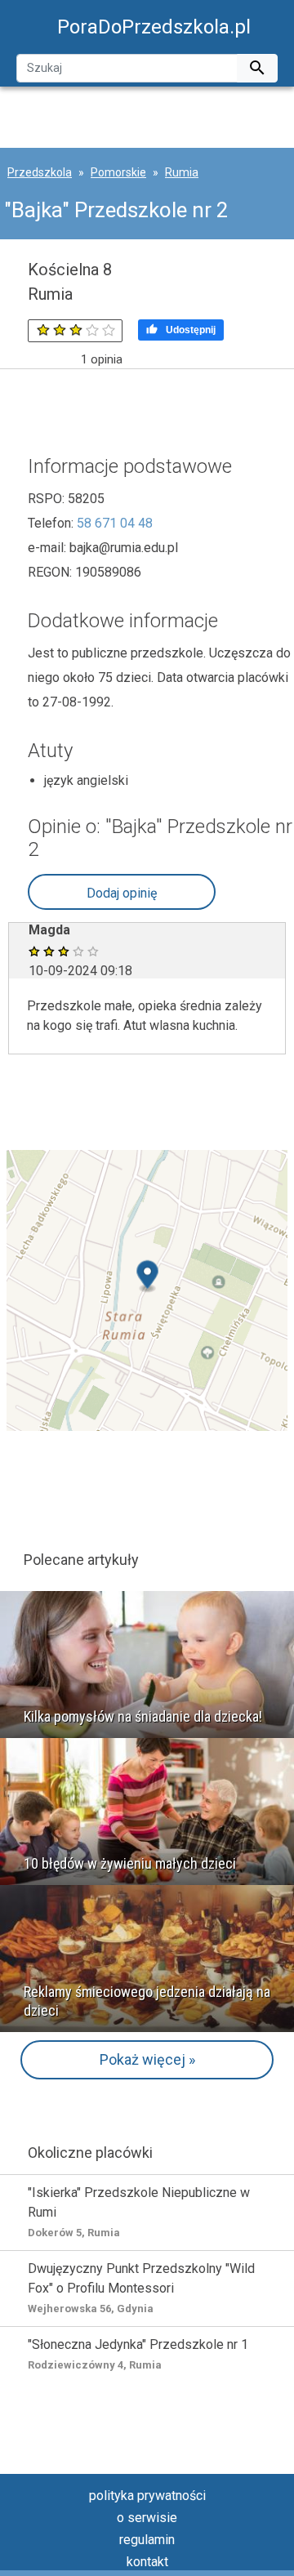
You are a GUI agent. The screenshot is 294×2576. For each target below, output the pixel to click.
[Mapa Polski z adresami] (147, 1289)
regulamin (147, 2540)
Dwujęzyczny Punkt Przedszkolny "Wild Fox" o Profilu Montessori (141, 2288)
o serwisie (147, 2518)
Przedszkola (40, 172)
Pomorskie (118, 172)
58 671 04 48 (115, 523)
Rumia (182, 172)
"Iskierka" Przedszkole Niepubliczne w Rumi (139, 2212)
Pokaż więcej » (147, 2059)
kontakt (147, 2562)
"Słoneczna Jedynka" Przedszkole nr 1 (138, 2354)
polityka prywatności (147, 2496)
